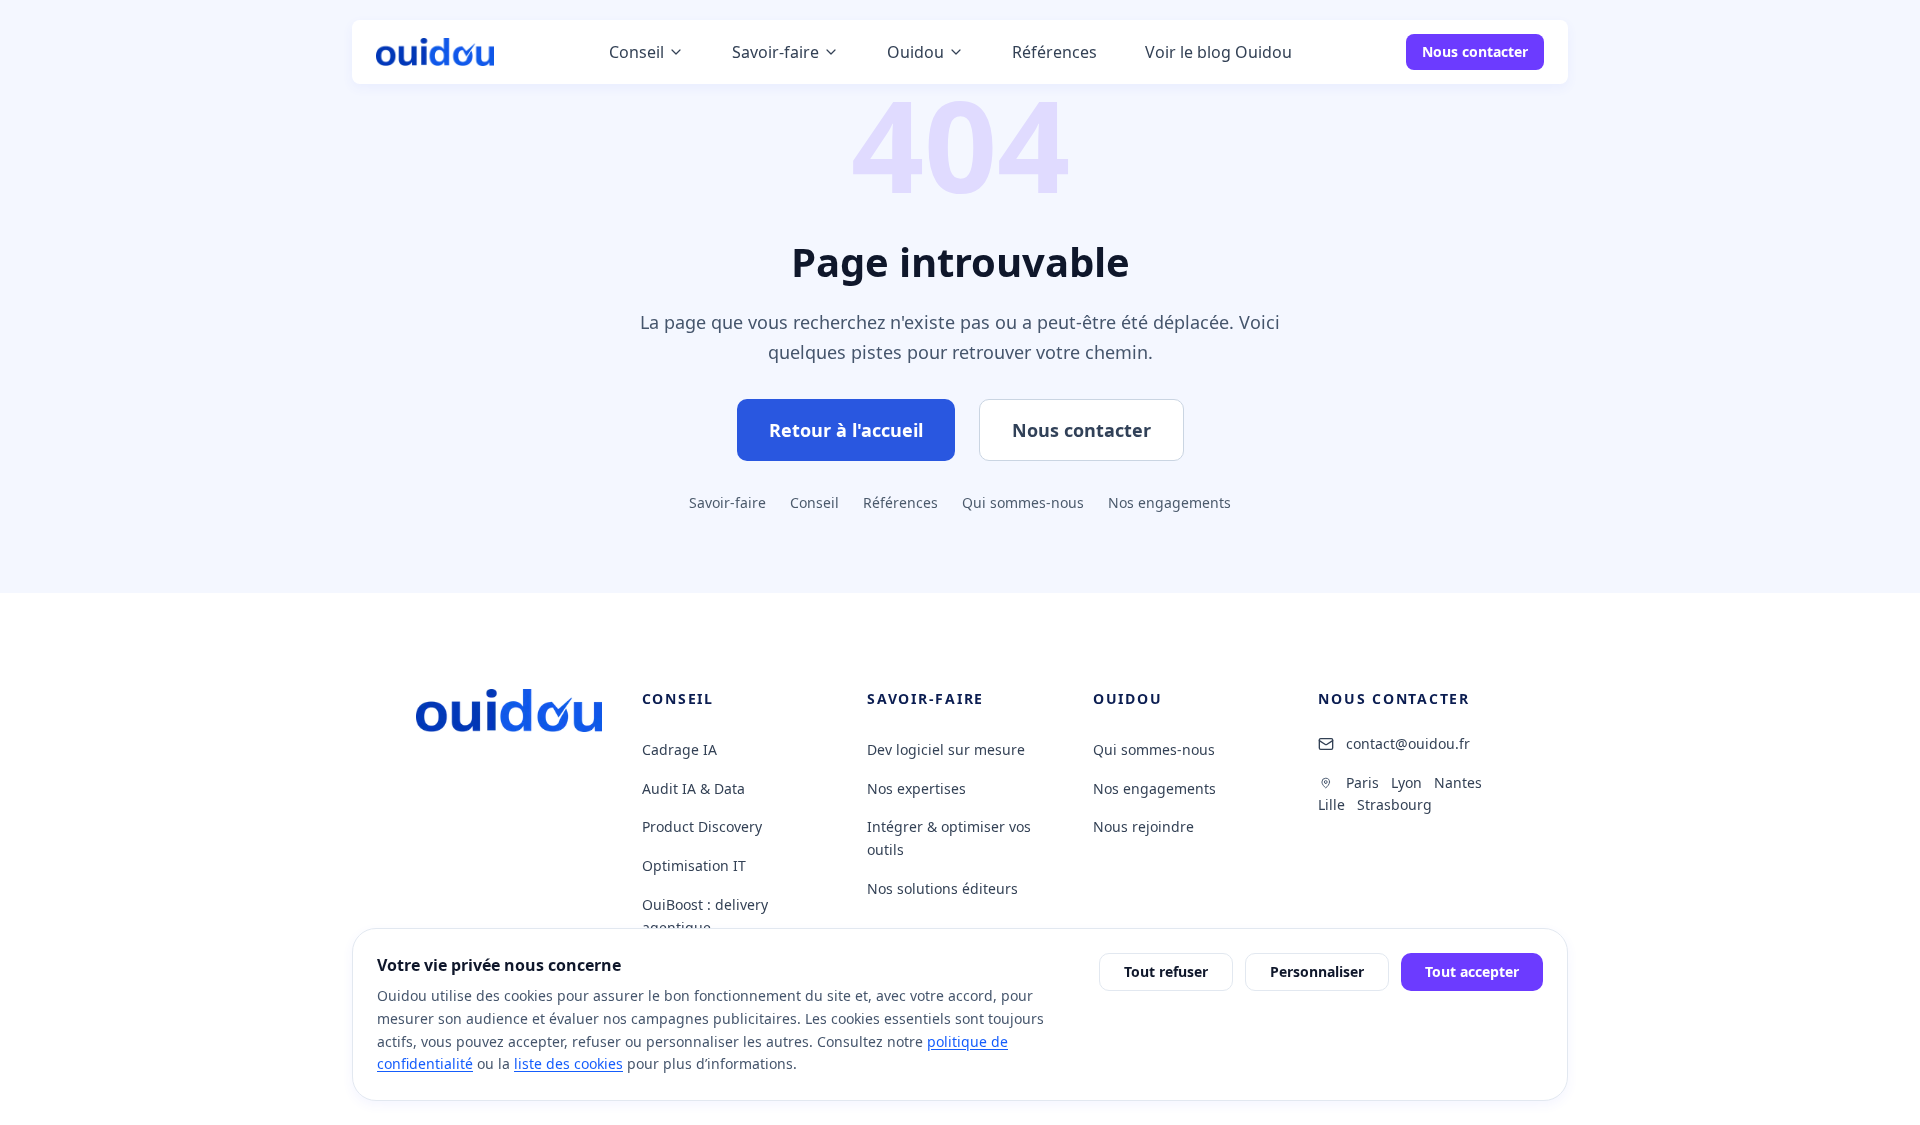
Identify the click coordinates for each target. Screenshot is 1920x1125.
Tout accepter (1472, 971)
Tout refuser (1166, 971)
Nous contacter (1475, 51)
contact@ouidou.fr (1408, 743)
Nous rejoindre (1143, 826)
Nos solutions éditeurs (942, 888)
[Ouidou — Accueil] (435, 52)
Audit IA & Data (693, 788)
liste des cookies (568, 1063)
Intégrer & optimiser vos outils (949, 838)
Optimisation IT (694, 865)
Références (900, 502)
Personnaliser (1317, 971)
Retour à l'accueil (846, 430)
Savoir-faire (727, 502)
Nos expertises (916, 788)
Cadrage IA (679, 749)
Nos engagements (1169, 502)
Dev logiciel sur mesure (946, 749)
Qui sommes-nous (1023, 502)
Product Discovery (702, 826)
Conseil (814, 502)
